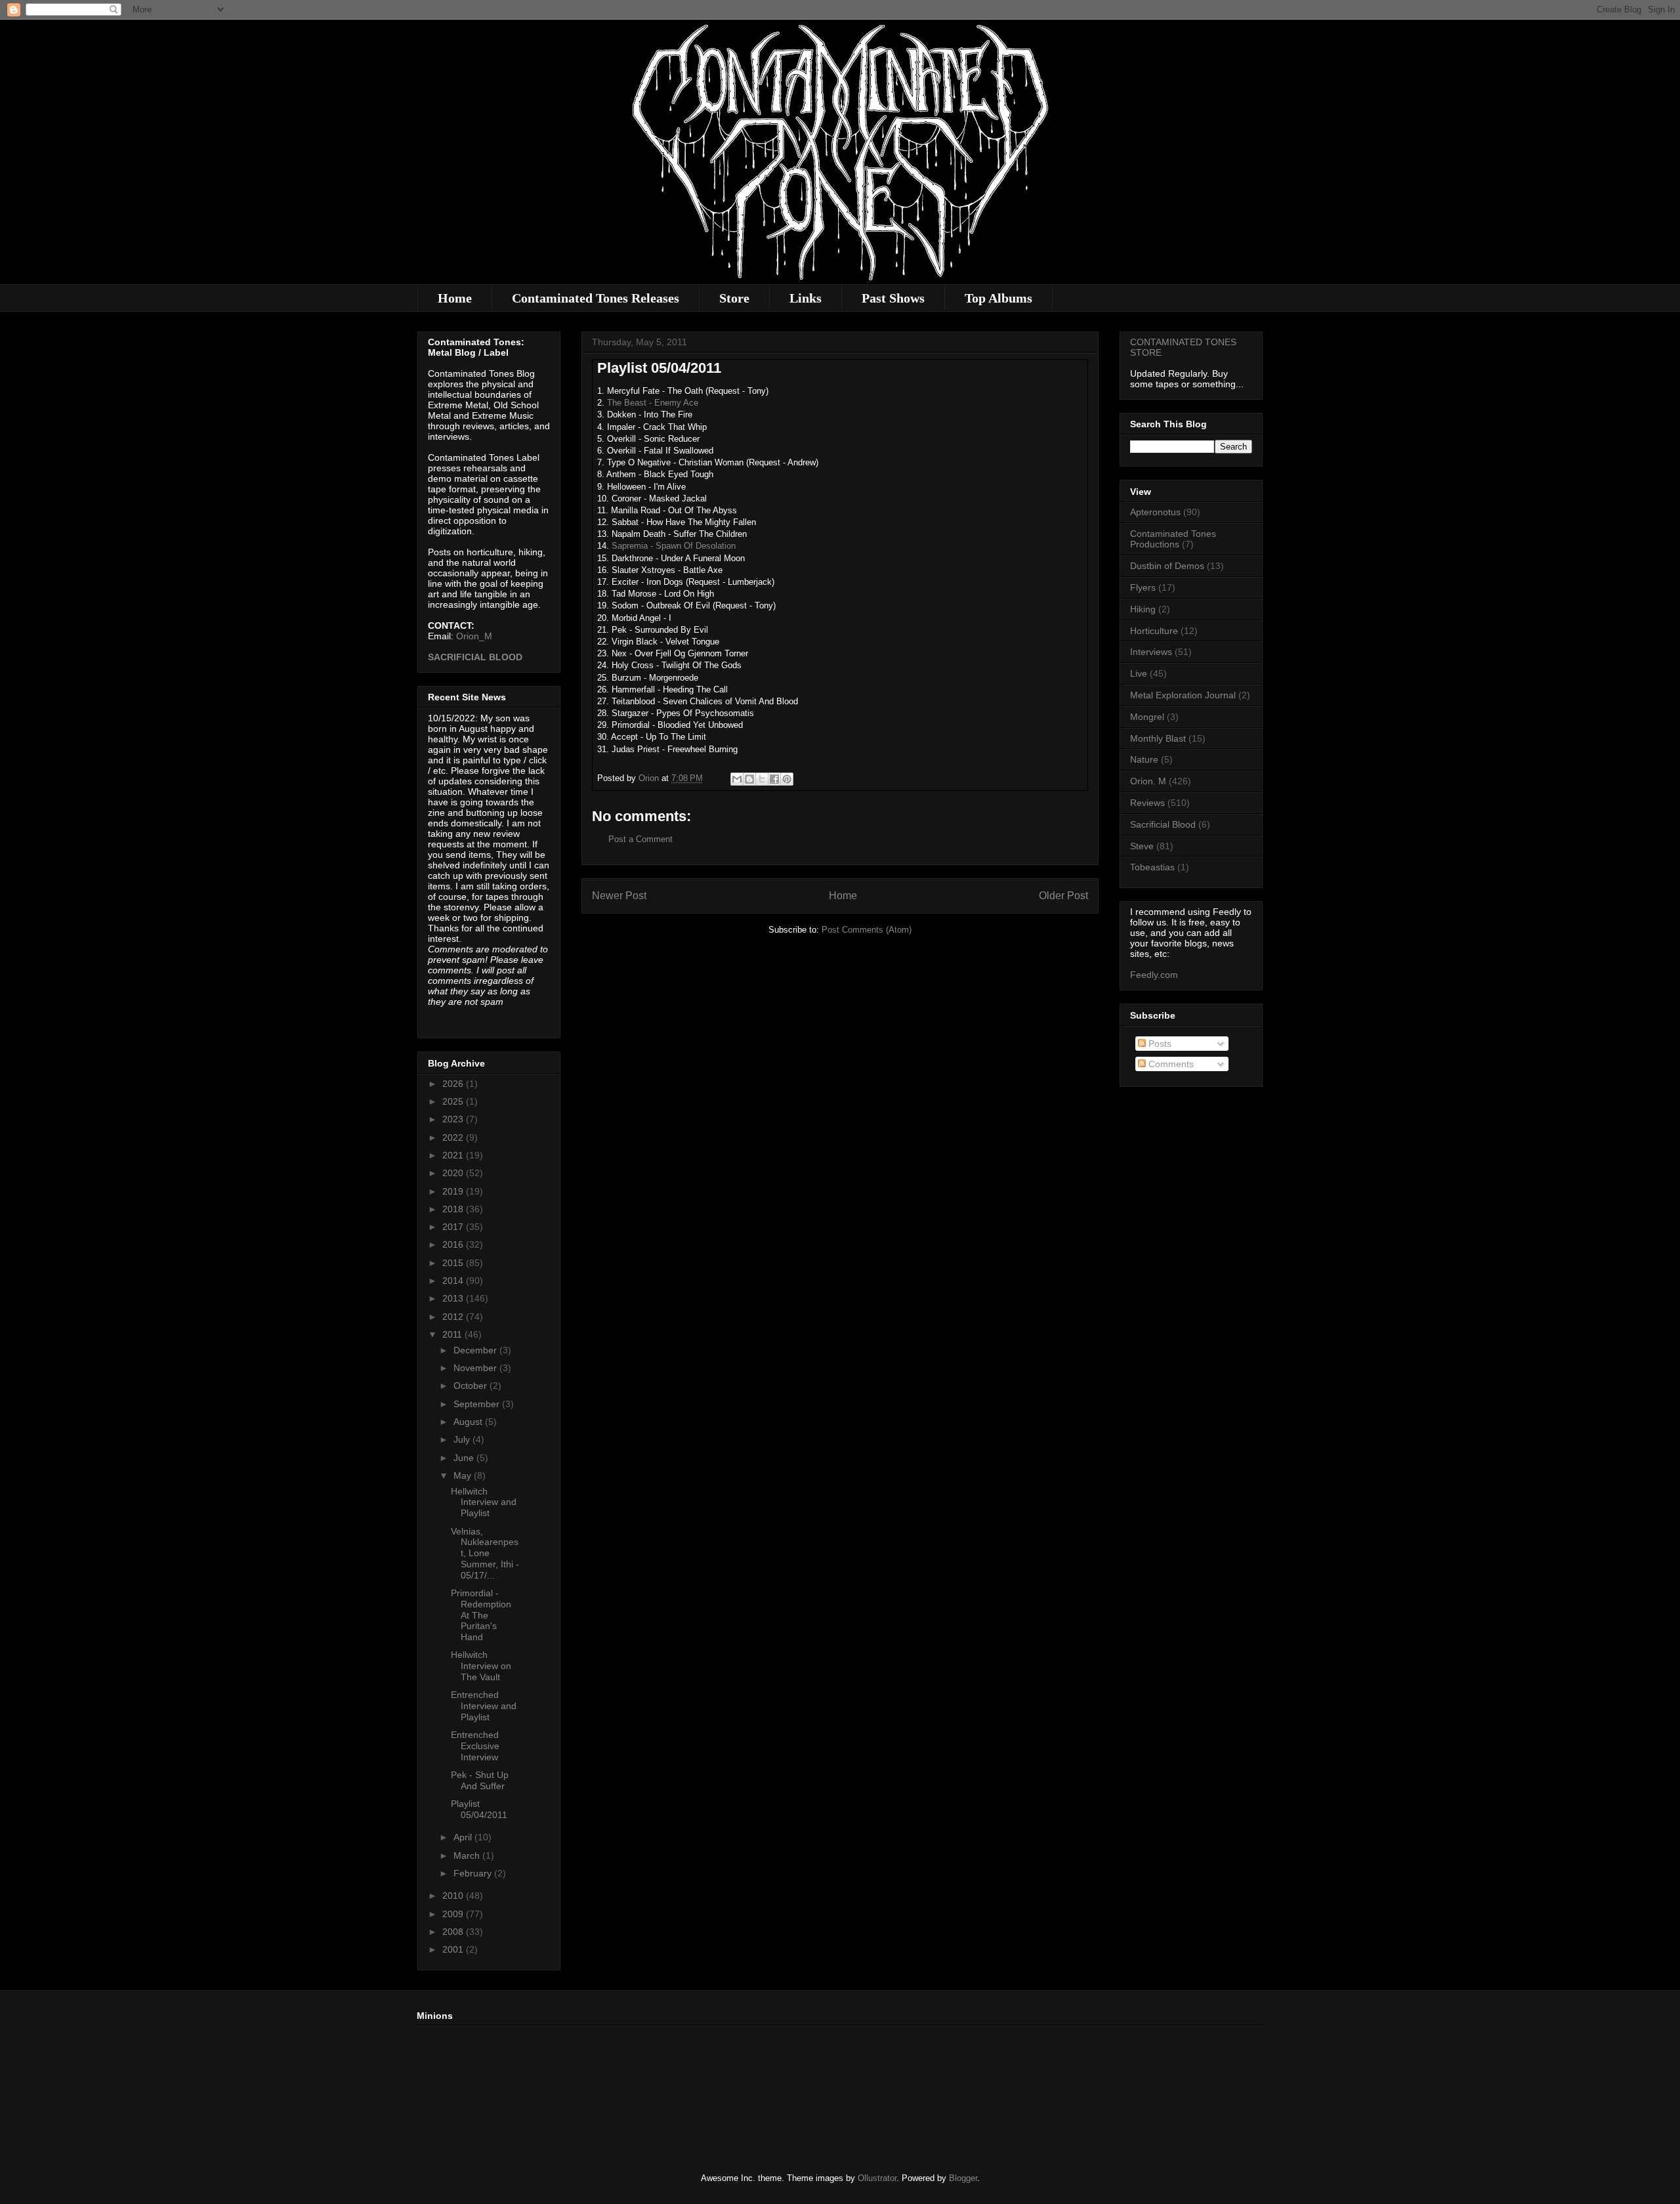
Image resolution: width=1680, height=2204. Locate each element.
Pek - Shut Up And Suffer (480, 1780)
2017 (454, 1227)
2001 (454, 1949)
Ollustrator (877, 2178)
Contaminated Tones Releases (596, 298)
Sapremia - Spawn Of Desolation (674, 546)
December (476, 1350)
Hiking (1143, 609)
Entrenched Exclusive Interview (475, 1746)
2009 (454, 1914)
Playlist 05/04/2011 (479, 1809)
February (474, 1873)
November (476, 1368)
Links (806, 298)
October (472, 1386)
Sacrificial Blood (1163, 824)
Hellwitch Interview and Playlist (484, 1502)
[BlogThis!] (749, 779)
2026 (454, 1084)
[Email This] (737, 779)
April (464, 1837)
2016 (454, 1244)
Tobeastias (1152, 867)
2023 (454, 1119)
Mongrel (1147, 717)
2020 (454, 1173)
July (463, 1439)
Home (455, 298)
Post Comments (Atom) (867, 930)
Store (734, 298)
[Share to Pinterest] (787, 779)
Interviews (1151, 652)
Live (1139, 673)
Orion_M (474, 636)
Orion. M (1148, 781)
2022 (454, 1137)
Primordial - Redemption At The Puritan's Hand (481, 1615)
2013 (454, 1298)
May (464, 1475)
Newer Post (619, 896)
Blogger (963, 2178)
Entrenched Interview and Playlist (484, 1706)
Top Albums (998, 298)
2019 (454, 1191)
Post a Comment (640, 839)
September (478, 1404)
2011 (453, 1334)
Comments (1170, 1064)
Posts (1159, 1044)
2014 (454, 1281)
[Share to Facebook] (774, 779)
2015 (454, 1263)
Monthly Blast (1158, 738)
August (469, 1422)
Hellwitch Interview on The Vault (481, 1666)
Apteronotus (1155, 512)
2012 (454, 1317)
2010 (454, 1896)
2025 (454, 1101)
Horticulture (1154, 631)
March (468, 1855)
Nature (1144, 759)
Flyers (1143, 587)
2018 (454, 1209)
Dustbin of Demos (1167, 566)
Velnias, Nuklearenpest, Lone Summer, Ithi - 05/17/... (485, 1553)
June (465, 1458)
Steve (1142, 846)
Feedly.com (1154, 975)
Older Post (1063, 896)
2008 (454, 1932)
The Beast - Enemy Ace (653, 403)
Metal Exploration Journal (1183, 695)
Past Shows (893, 298)
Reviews (1147, 803)
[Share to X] (762, 779)
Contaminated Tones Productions (1173, 539)
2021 (454, 1155)
